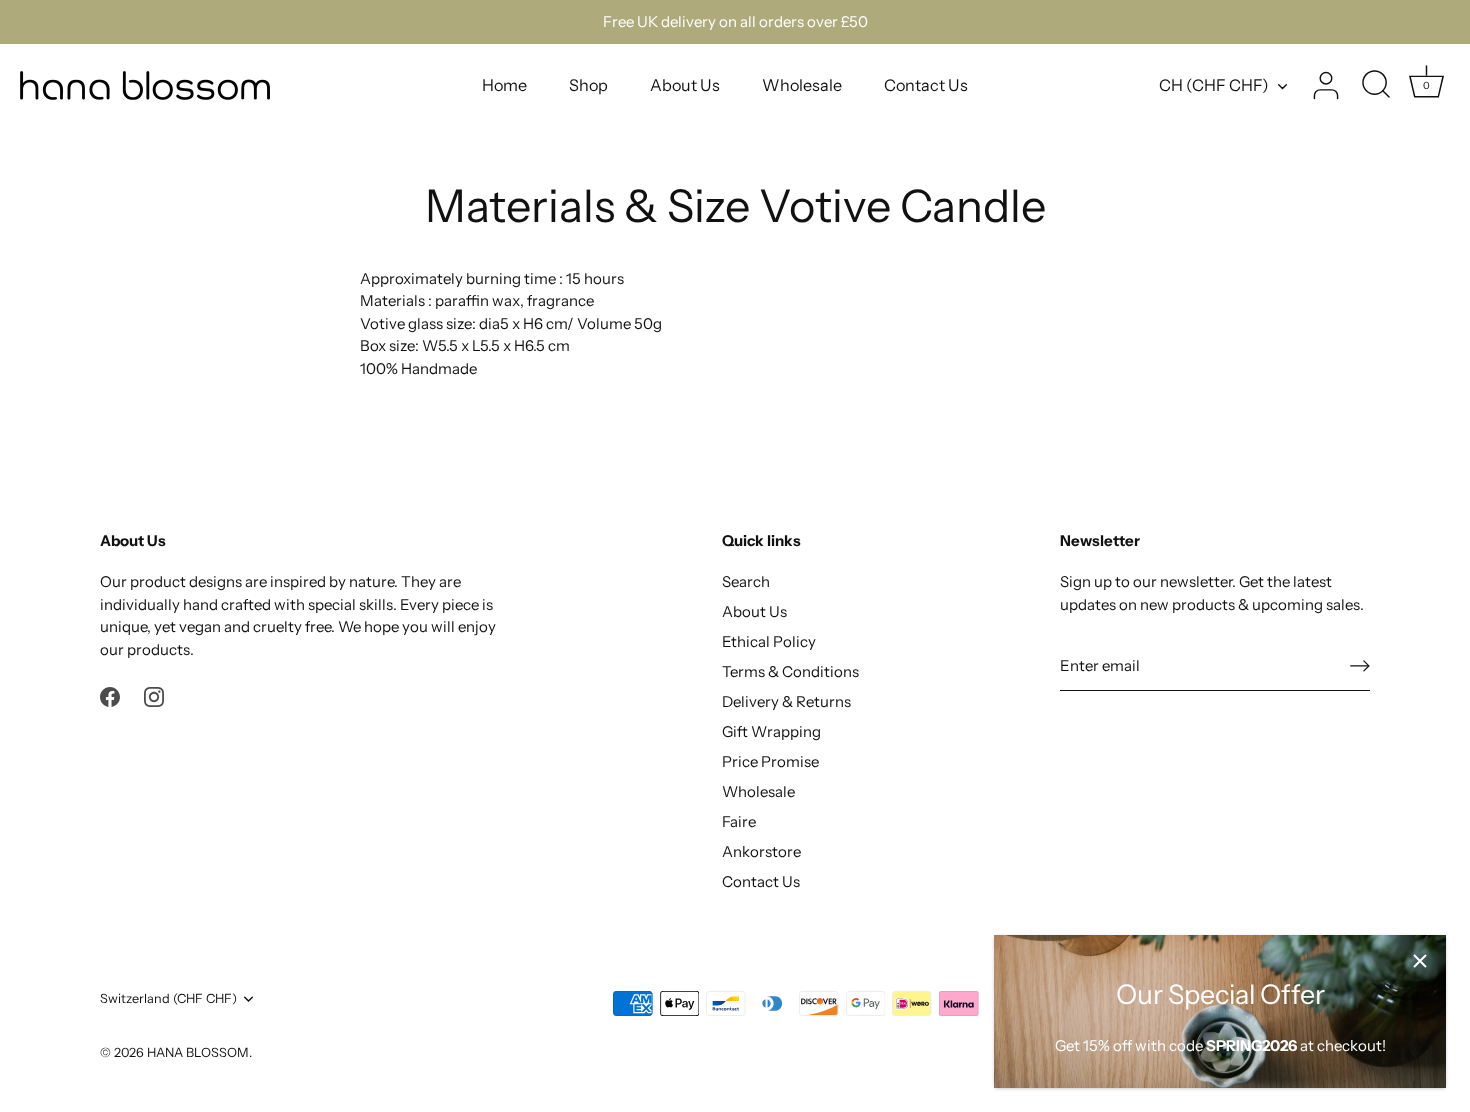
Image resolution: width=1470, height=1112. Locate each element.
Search (746, 581)
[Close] (1420, 961)
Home (504, 85)
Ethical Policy (769, 641)
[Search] (1376, 86)
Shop (588, 85)
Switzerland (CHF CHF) (168, 998)
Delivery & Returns (786, 701)
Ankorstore (761, 851)
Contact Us (926, 85)
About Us (685, 85)
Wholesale (802, 85)
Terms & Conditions (790, 671)
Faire (739, 821)
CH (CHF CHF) (1214, 85)
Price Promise (770, 761)
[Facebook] (110, 695)
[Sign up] (1360, 665)
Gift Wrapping (771, 731)
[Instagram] (154, 695)
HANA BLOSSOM (198, 1052)
